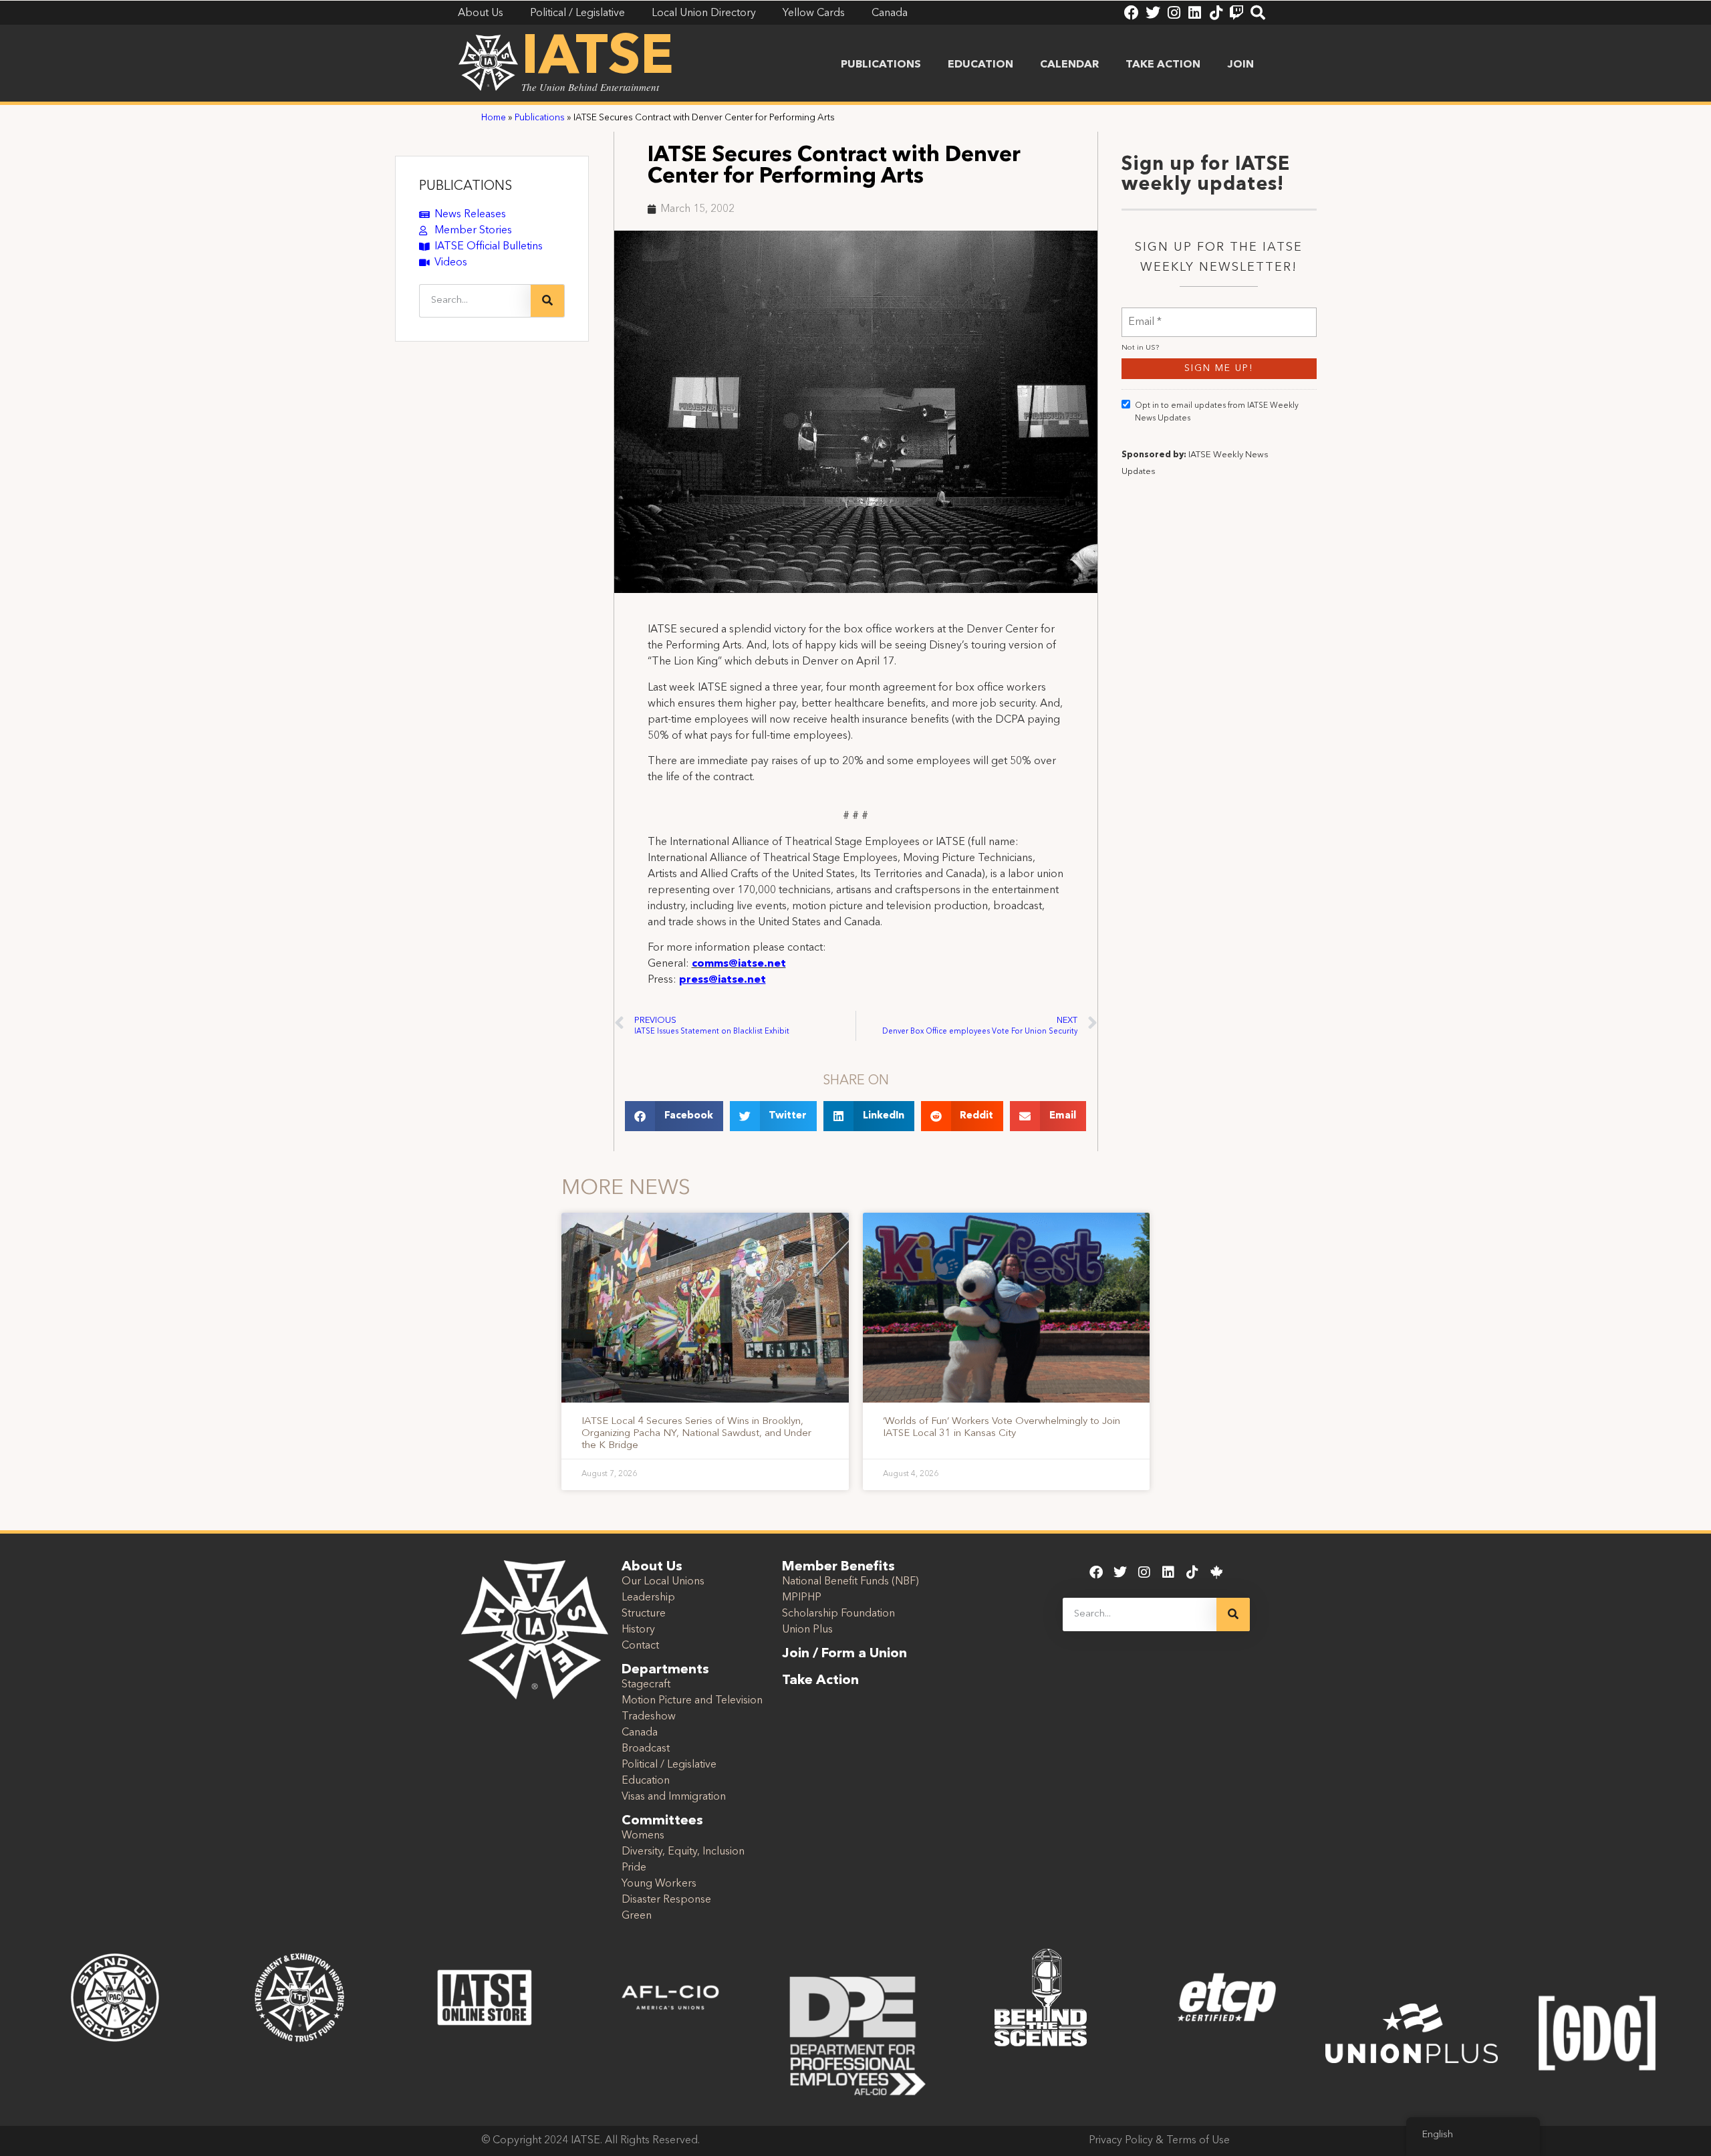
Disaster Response (666, 1900)
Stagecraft (646, 1685)
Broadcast (646, 1749)
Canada (640, 1733)
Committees (662, 1821)
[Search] (1258, 13)
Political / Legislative (669, 1765)
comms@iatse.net (739, 964)
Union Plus (807, 1630)
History (638, 1630)
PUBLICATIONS (466, 187)
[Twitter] (1153, 13)
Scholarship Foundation (838, 1614)
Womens (643, 1836)
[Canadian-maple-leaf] (1216, 1572)
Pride (634, 1868)
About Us (652, 1567)
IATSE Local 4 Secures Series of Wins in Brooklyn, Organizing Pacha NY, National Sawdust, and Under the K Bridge (696, 1434)
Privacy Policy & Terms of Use (1159, 2141)
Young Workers (659, 1884)
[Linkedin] (1194, 13)
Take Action (1163, 65)
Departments (665, 1670)
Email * (1145, 314)
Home (494, 118)
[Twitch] (1236, 13)
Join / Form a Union (844, 1654)
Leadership (648, 1598)
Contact (640, 1646)
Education (980, 65)
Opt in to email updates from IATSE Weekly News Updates (1217, 412)
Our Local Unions (663, 1582)
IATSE (598, 59)
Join (1240, 65)
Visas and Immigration (674, 1797)
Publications (881, 65)
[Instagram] (1174, 13)
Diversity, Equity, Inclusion (683, 1852)
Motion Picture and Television (692, 1701)
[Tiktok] (1216, 13)
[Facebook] (1132, 13)
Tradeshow (649, 1717)
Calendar (1069, 65)
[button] (674, 1116)
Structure (644, 1614)
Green (637, 1916)
